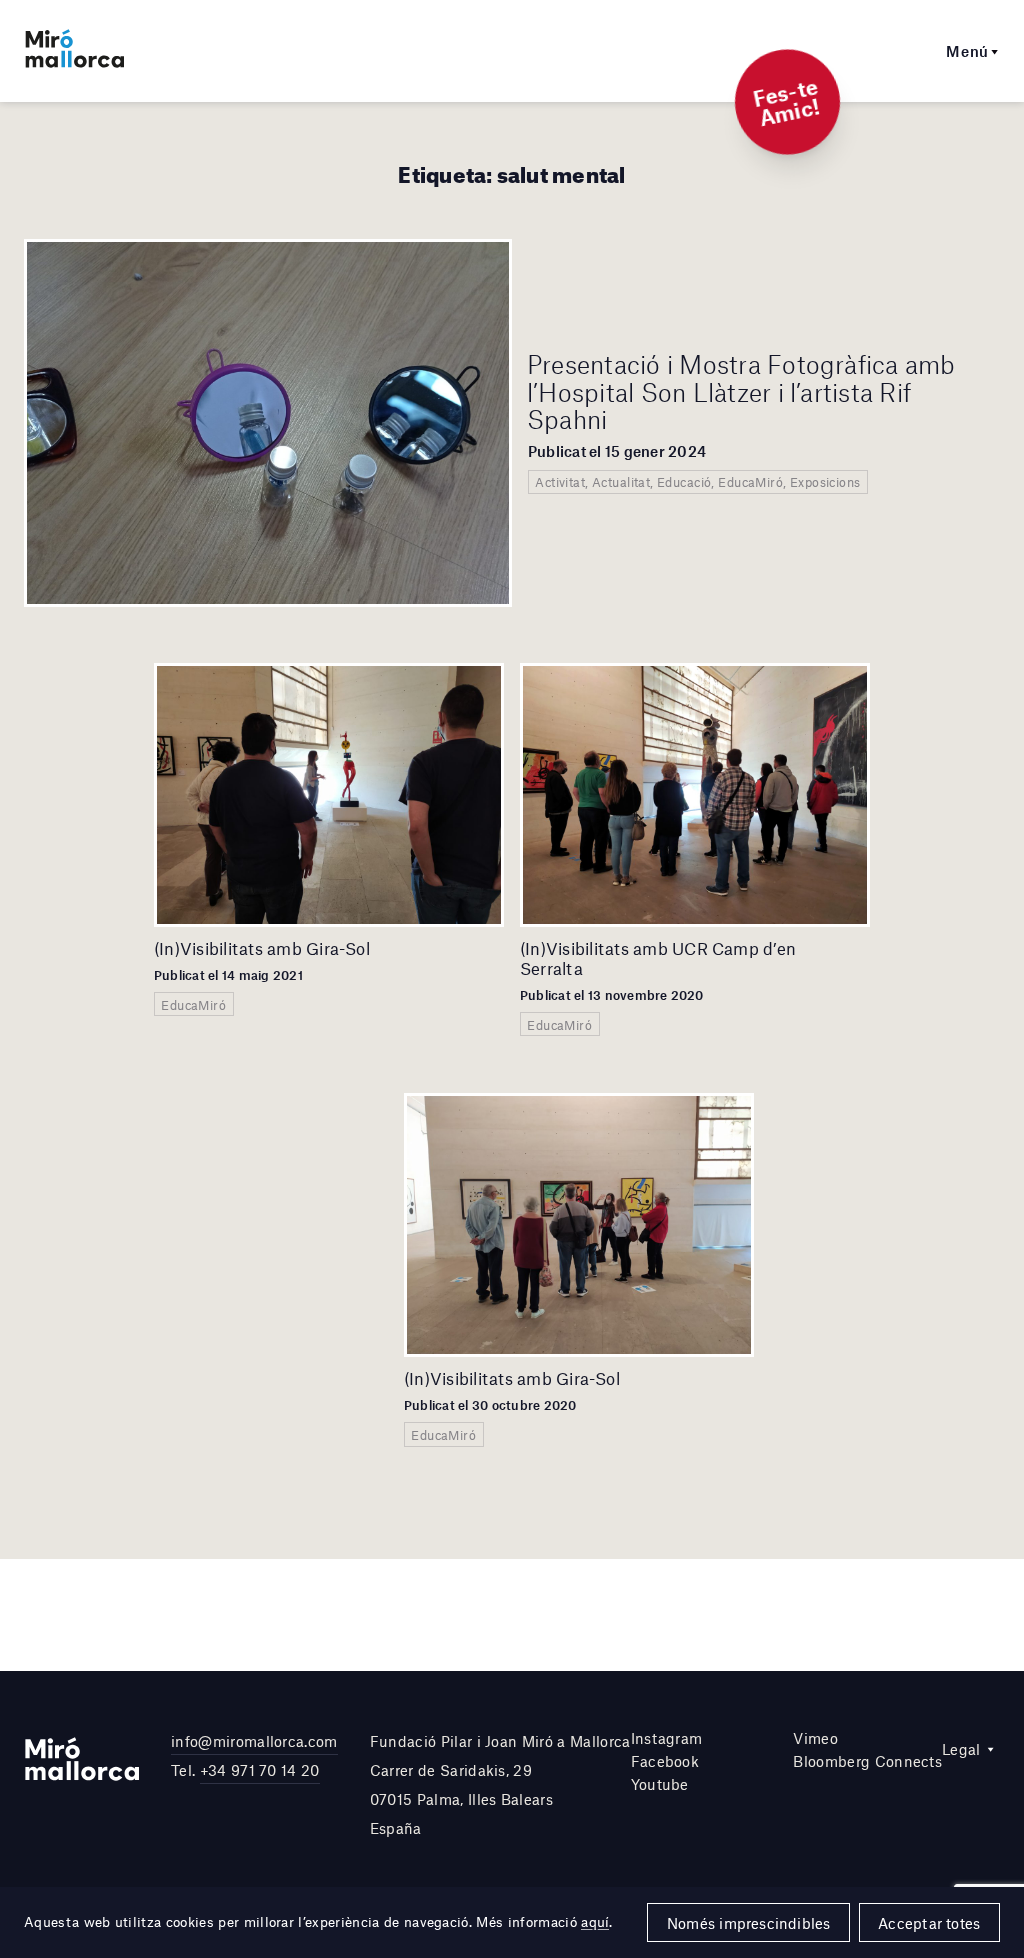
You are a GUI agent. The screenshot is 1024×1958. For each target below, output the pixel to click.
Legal (961, 1749)
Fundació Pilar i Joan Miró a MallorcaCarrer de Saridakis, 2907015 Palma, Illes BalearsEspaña (500, 1784)
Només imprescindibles (749, 1923)
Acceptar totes (929, 1923)
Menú (967, 51)
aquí (595, 1922)
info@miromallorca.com (254, 1741)
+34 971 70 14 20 (260, 1770)
